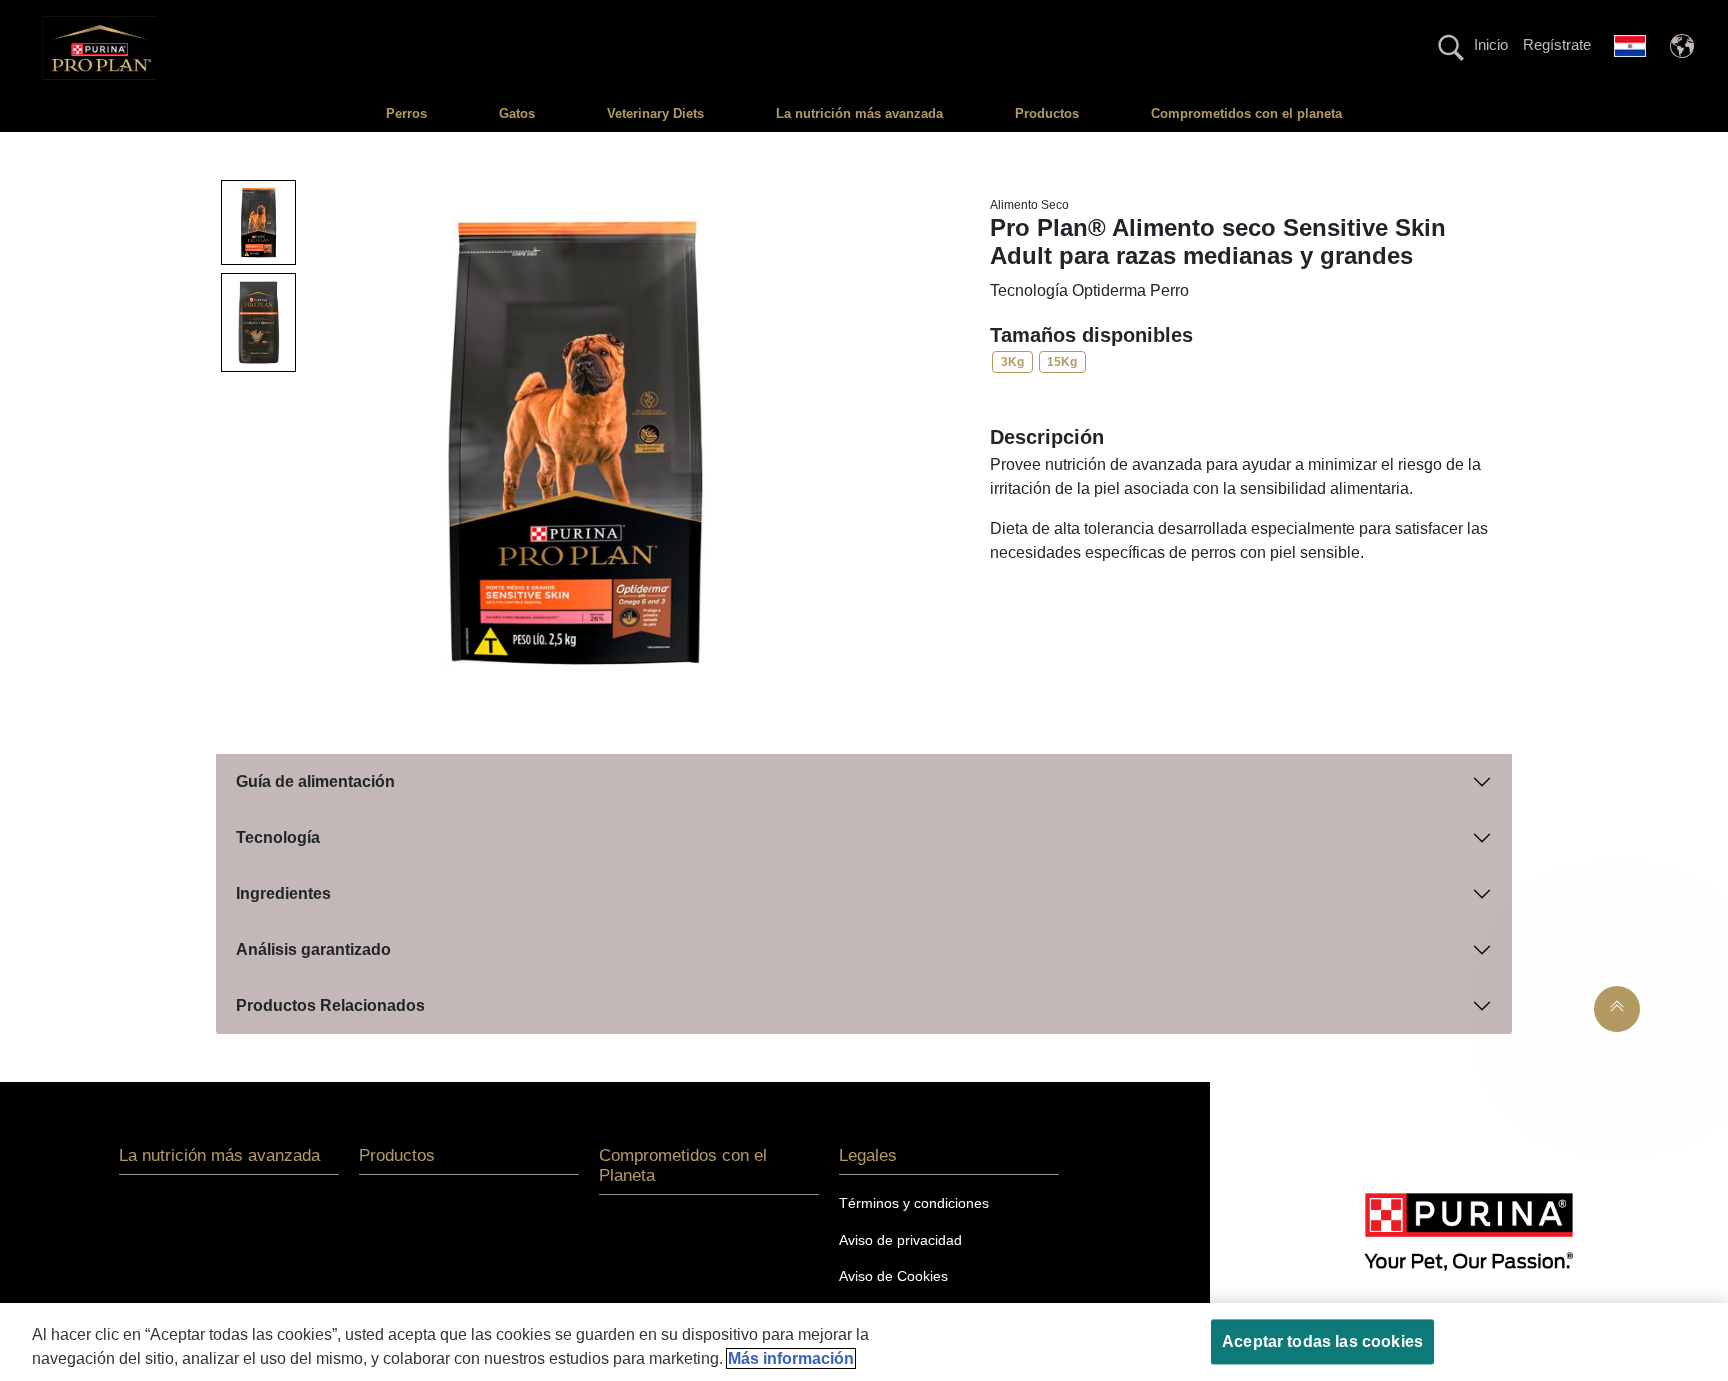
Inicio (1491, 44)
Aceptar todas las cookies (1322, 1341)
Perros (406, 113)
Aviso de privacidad (900, 1240)
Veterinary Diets (655, 113)
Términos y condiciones (914, 1203)
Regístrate (1557, 44)
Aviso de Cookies (893, 1276)
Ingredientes (283, 893)
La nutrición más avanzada (859, 113)
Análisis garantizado (313, 949)
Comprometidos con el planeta (1246, 113)
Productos (1047, 113)
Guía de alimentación (315, 781)
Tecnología (278, 837)
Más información (791, 1358)
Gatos (517, 113)
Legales (868, 1155)
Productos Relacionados (330, 1005)
